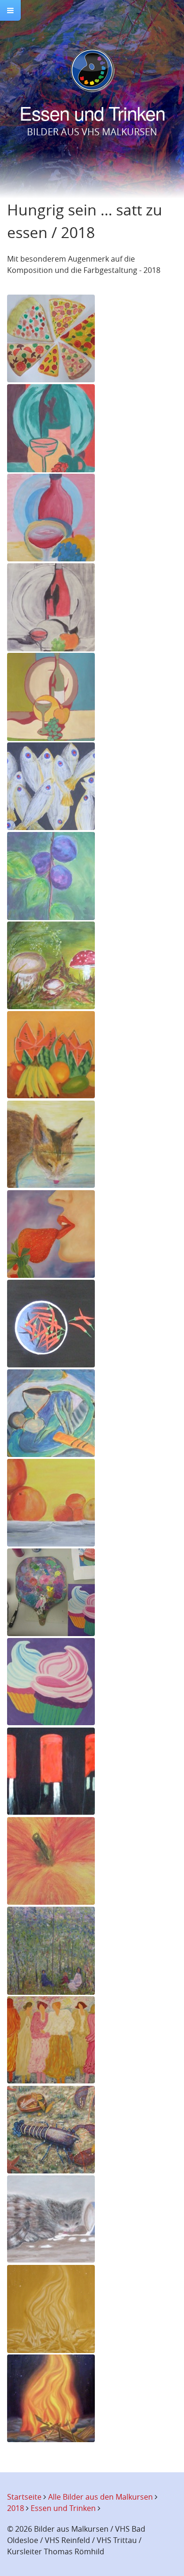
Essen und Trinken (63, 2508)
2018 (16, 2508)
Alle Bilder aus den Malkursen (100, 2497)
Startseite (24, 2497)
